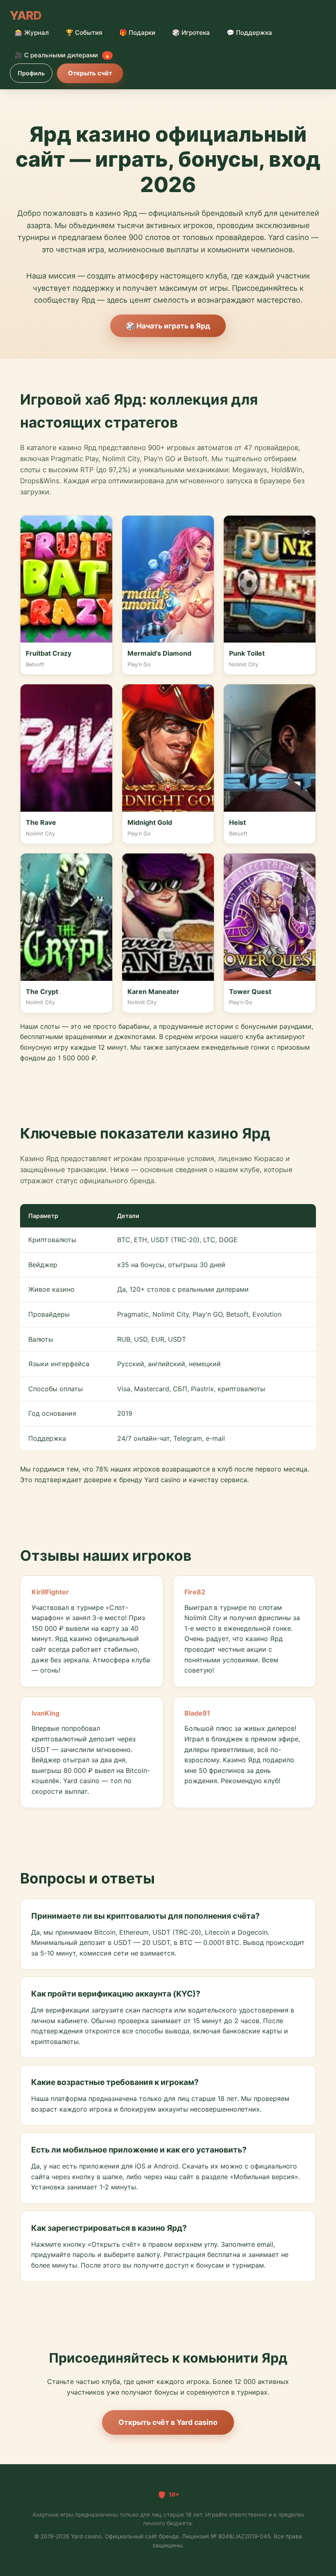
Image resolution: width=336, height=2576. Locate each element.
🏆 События (84, 33)
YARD (26, 15)
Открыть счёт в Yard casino (168, 2422)
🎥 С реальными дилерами (62, 55)
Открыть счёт (90, 73)
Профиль (31, 73)
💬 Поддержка (249, 33)
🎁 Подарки (137, 33)
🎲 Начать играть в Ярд (168, 326)
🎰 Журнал (32, 33)
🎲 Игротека (191, 33)
